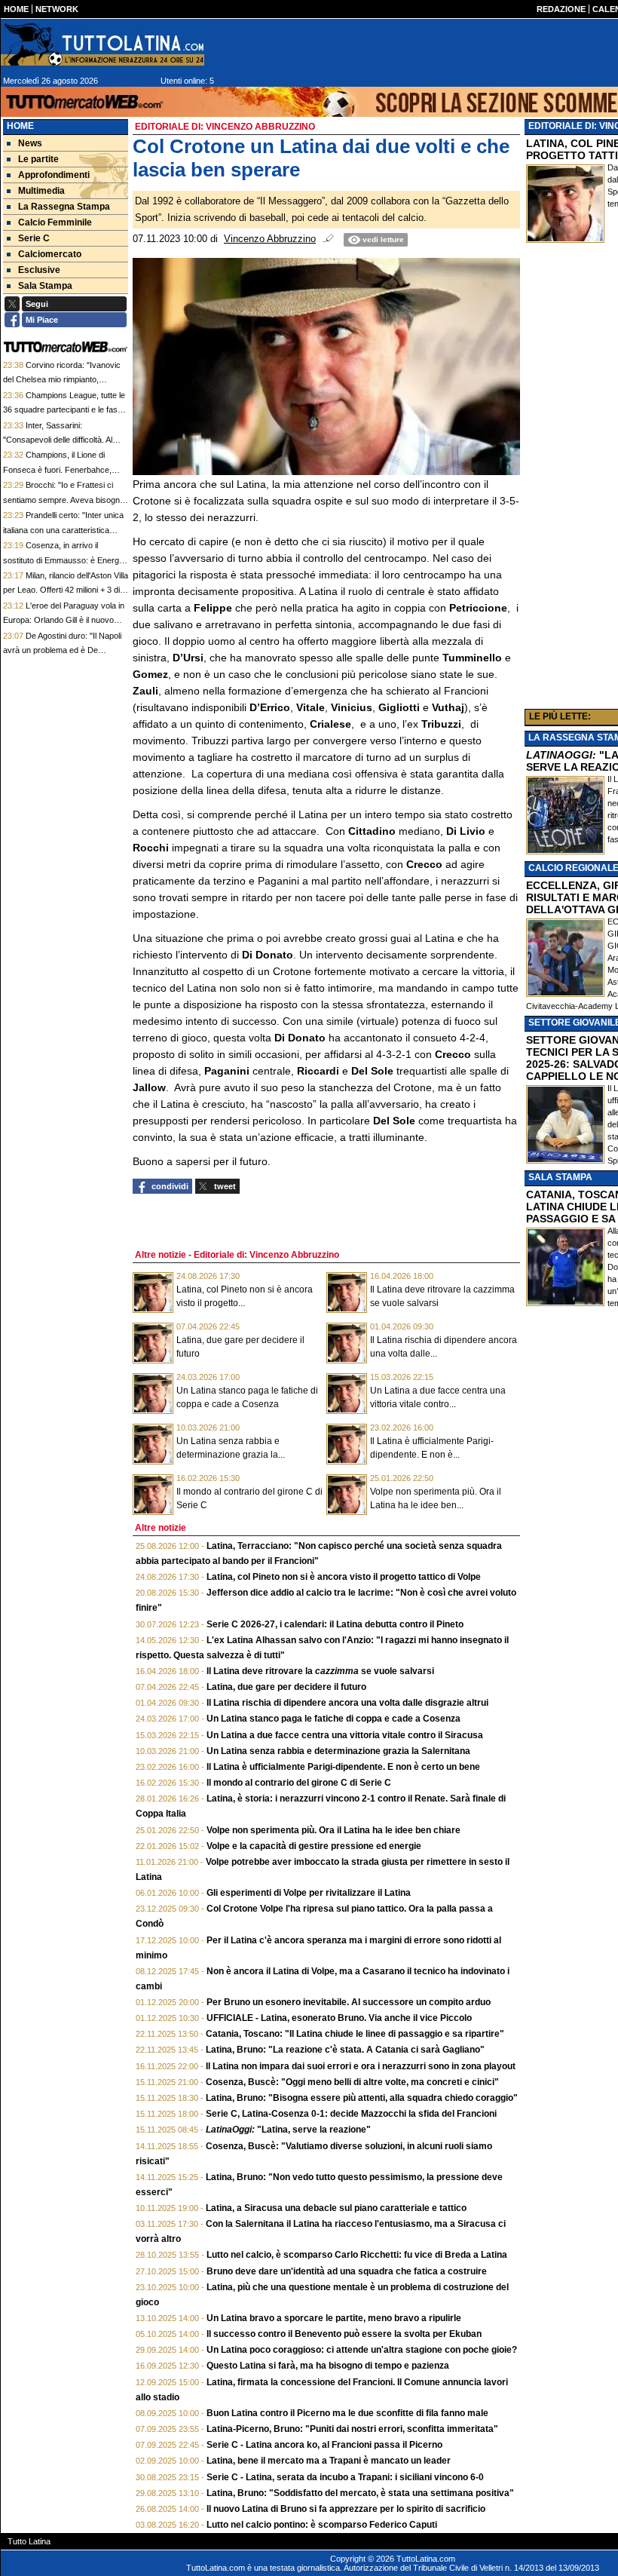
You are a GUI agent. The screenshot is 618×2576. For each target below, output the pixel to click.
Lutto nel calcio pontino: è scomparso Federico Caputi (322, 2525)
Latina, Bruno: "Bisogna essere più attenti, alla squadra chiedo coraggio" (362, 2098)
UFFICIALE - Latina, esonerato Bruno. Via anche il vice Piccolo (339, 2018)
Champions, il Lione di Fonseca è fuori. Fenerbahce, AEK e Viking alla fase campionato (65, 469)
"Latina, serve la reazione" (288, 2130)
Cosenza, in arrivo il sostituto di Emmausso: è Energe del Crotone (63, 560)
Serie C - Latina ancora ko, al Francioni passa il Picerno (324, 2445)
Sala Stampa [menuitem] (45, 286)
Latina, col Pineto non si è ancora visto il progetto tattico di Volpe (344, 1577)
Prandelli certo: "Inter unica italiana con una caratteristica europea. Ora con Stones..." (63, 530)
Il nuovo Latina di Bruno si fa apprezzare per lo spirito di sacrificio (346, 2509)
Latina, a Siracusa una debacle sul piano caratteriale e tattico (336, 2208)
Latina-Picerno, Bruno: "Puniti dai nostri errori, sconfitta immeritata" (352, 2429)
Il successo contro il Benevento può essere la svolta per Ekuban (344, 2334)
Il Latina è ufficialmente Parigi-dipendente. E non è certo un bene (343, 1767)
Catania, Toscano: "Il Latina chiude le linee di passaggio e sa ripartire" (355, 2034)
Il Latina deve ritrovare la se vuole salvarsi (320, 1671)
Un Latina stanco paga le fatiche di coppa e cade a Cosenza (333, 1719)
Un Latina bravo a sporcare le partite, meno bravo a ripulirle (334, 2318)
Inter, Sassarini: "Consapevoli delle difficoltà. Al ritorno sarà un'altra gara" (58, 440)
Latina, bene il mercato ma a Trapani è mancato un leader (329, 2461)
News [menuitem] (30, 143)
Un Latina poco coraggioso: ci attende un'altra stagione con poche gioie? (362, 2350)
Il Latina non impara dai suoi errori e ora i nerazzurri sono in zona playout (361, 2066)
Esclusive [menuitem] (39, 270)
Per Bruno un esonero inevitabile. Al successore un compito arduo (349, 2002)
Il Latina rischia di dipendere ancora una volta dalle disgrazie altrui (347, 1703)
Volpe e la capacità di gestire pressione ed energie (314, 1846)
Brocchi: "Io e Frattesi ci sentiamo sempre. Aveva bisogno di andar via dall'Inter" (64, 500)
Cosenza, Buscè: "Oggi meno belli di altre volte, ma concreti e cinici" (352, 2082)
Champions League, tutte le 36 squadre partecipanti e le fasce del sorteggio (65, 410)
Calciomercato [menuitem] (50, 254)
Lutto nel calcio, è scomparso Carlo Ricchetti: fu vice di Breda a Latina (357, 2255)
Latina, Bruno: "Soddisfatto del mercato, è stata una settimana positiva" (360, 2493)
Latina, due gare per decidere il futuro (286, 1687)
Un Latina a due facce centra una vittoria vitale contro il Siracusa (345, 1735)
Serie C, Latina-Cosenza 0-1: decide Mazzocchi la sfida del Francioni (351, 2114)
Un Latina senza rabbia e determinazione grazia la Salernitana (338, 1751)
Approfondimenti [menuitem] (54, 175)
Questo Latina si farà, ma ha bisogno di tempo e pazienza (328, 2366)
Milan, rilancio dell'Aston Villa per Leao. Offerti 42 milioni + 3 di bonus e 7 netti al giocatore (66, 590)
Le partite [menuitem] (38, 159)
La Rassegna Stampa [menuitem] (64, 207)
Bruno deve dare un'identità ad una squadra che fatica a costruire (347, 2271)
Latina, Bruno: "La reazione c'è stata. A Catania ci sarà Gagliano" (345, 2050)
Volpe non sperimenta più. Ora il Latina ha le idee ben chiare (333, 1830)
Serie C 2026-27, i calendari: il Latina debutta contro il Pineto (335, 1624)
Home (20, 126)
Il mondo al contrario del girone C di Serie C (299, 1783)
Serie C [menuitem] (34, 238)
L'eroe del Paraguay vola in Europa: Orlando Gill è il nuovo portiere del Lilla (64, 620)
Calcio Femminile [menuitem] (55, 222)
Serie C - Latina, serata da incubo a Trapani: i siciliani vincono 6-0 (345, 2477)
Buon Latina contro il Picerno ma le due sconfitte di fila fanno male (347, 2413)
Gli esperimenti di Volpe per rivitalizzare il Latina (309, 1893)
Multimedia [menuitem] (41, 191)
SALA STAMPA (560, 1177)
